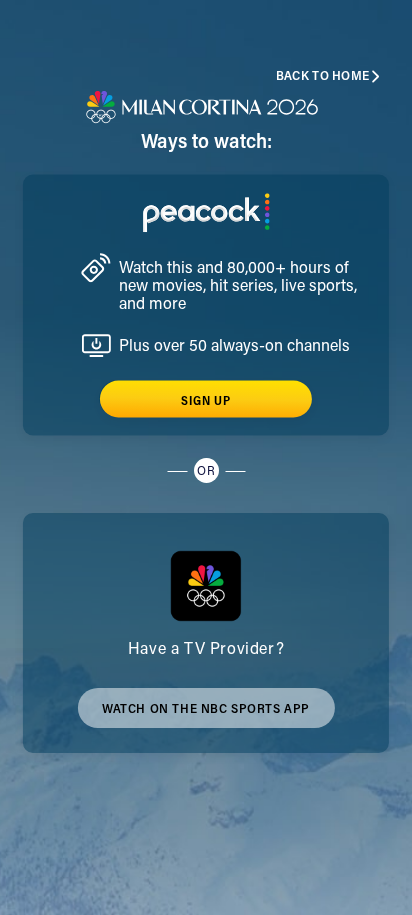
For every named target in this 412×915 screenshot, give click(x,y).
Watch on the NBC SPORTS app (206, 716)
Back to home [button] (322, 76)
